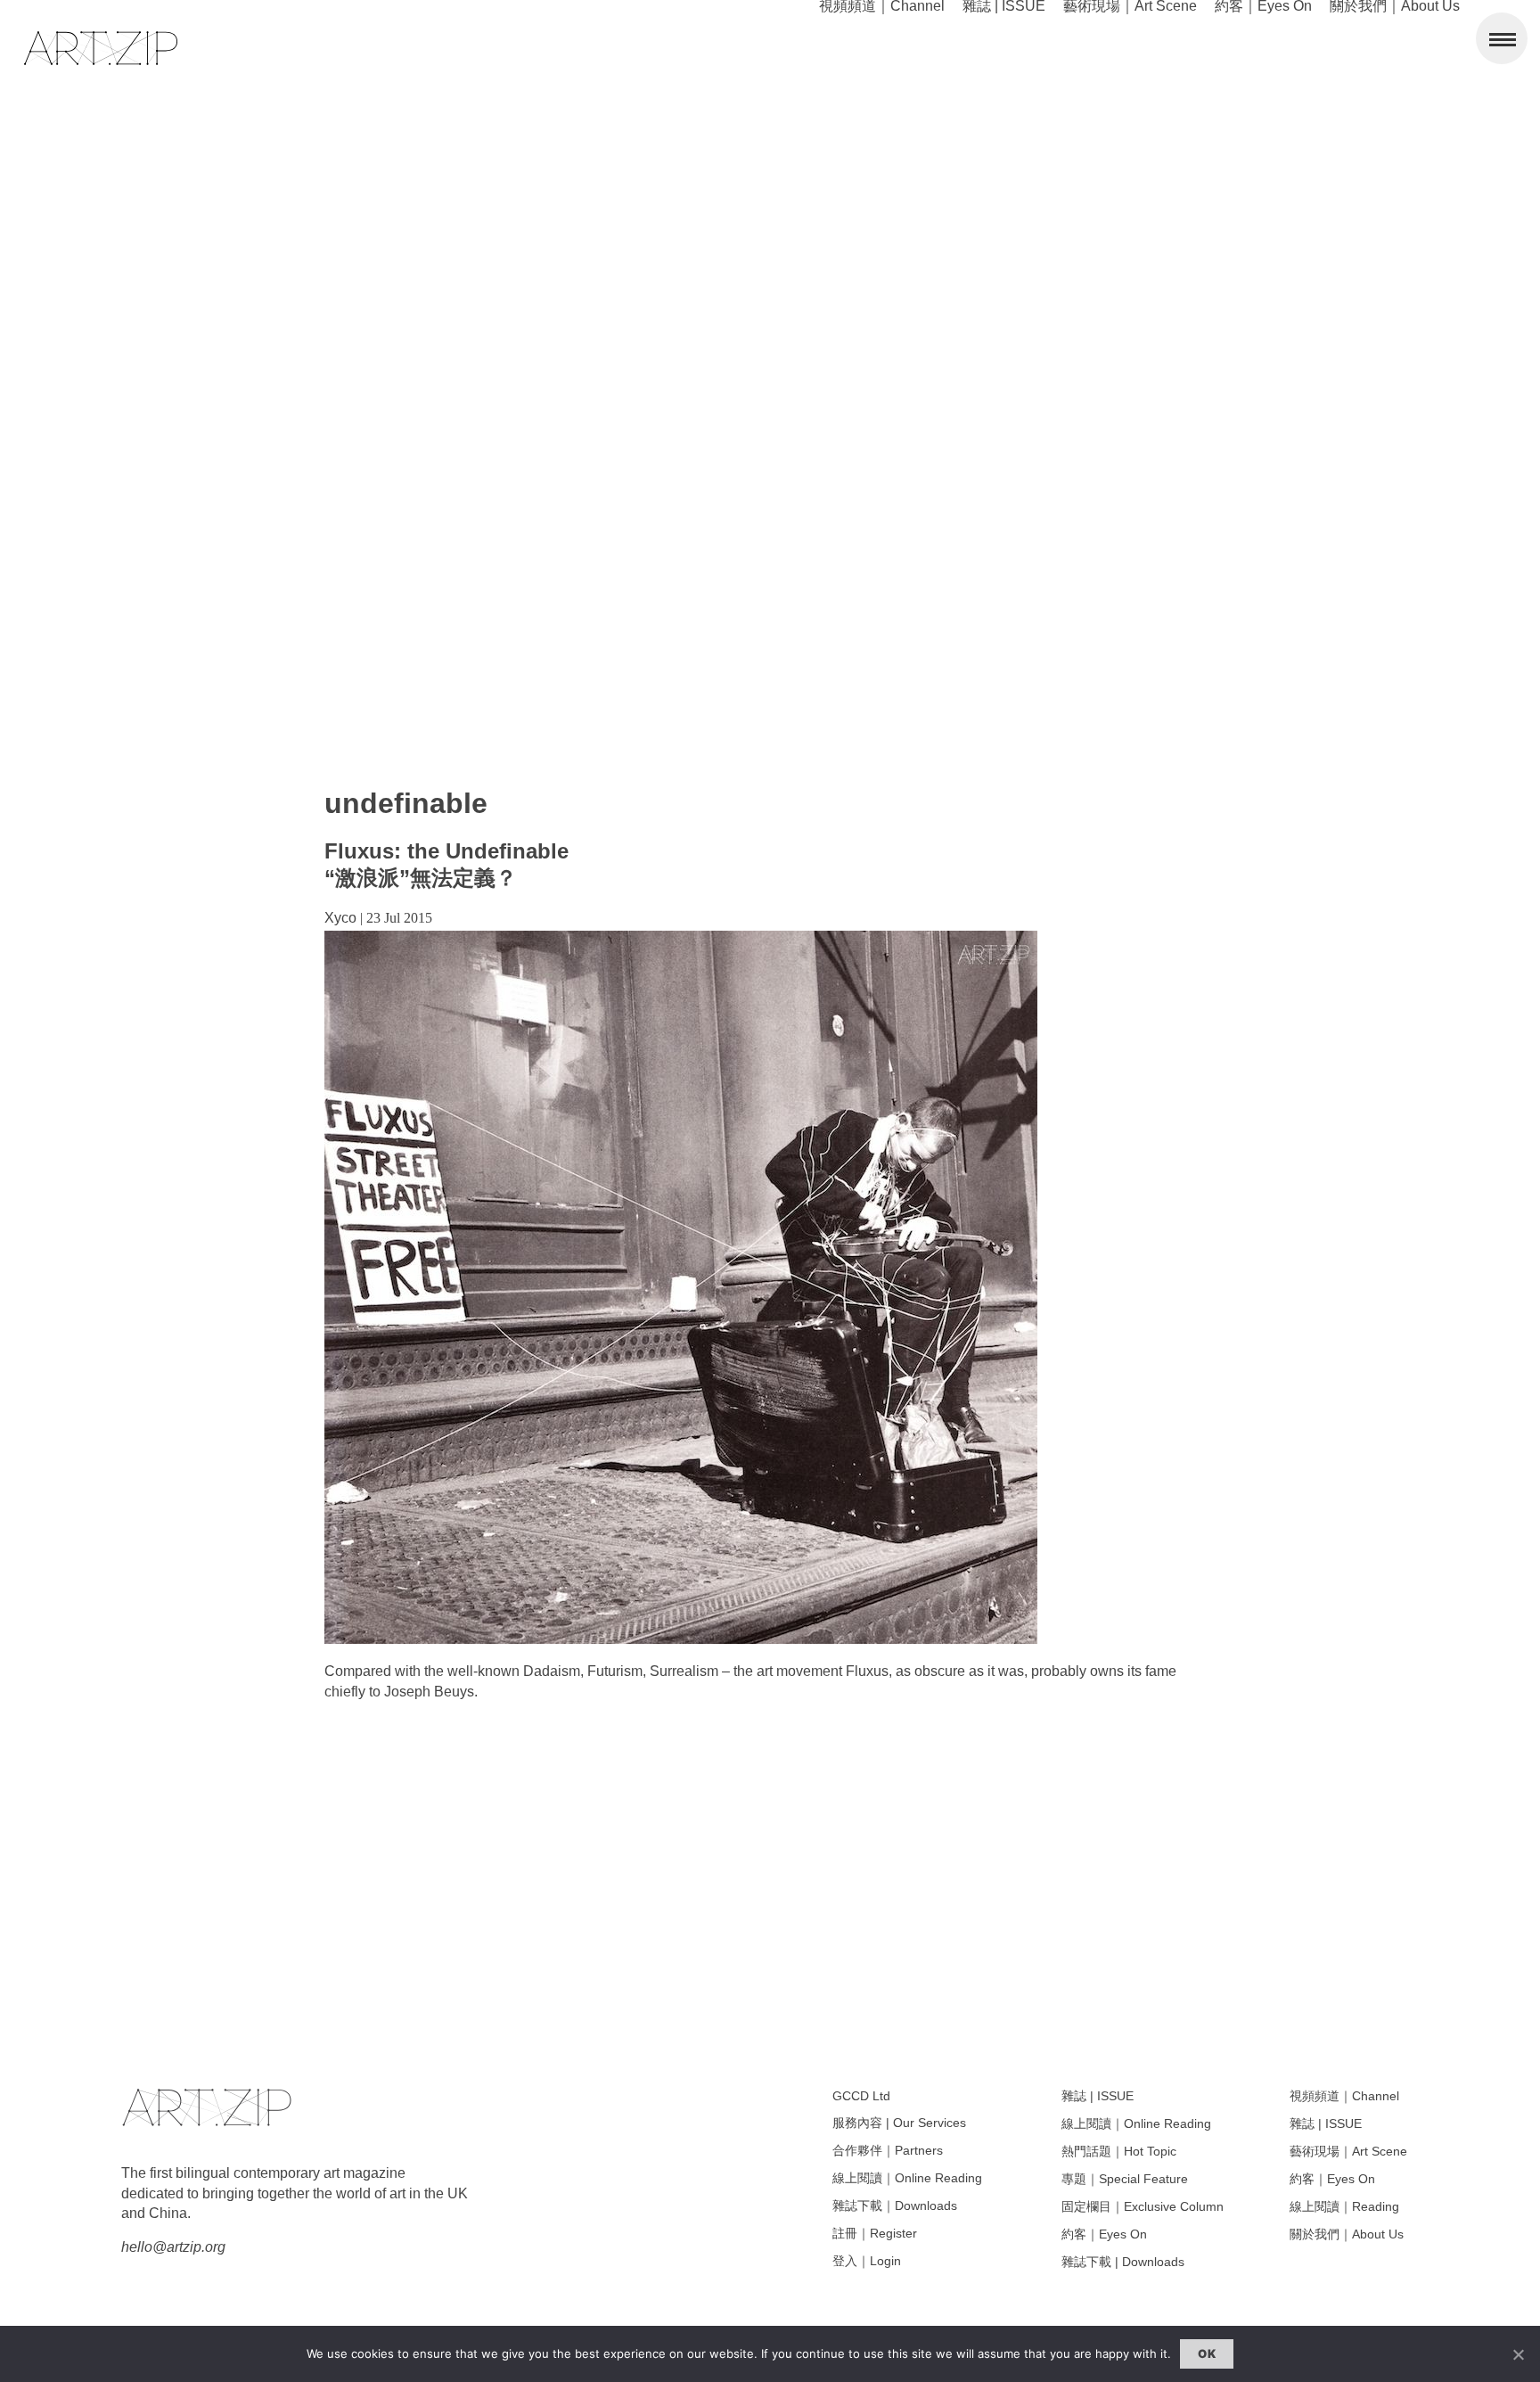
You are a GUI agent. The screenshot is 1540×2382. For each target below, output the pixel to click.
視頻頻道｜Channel (1344, 2096)
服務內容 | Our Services (899, 2123)
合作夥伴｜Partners (888, 2150)
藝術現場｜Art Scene (1348, 2151)
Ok (1207, 2353)
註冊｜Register (875, 2233)
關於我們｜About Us (1347, 2234)
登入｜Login (867, 2261)
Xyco (340, 918)
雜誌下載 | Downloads (1123, 2262)
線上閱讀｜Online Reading (907, 2178)
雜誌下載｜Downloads (895, 2205)
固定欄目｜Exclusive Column (1143, 2206)
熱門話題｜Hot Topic (1119, 2151)
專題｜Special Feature (1125, 2179)
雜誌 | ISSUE (1098, 2096)
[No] (1518, 2354)
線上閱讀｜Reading (1344, 2206)
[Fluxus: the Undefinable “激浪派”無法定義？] (681, 1639)
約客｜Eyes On (1104, 2234)
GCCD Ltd (861, 2096)
